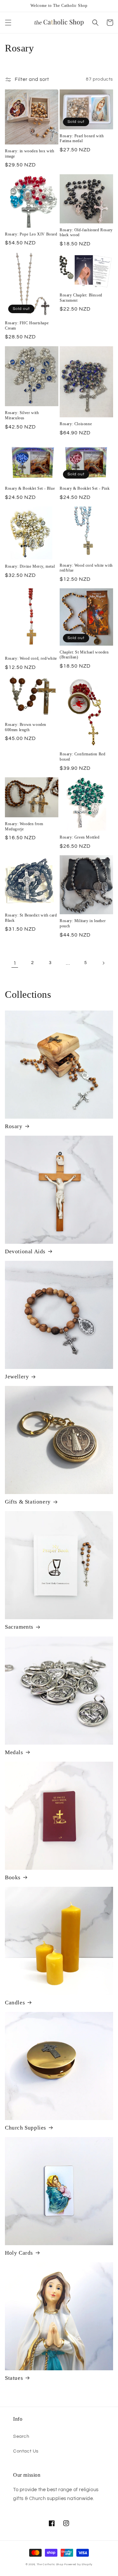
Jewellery (17, 1377)
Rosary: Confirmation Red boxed (82, 757)
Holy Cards (19, 2253)
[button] (8, 23)
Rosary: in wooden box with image (30, 154)
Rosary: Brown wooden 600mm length (26, 727)
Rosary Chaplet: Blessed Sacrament (81, 298)
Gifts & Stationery (28, 1502)
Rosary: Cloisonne (76, 424)
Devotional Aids (25, 1251)
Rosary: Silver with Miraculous (22, 415)
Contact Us (26, 2451)
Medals (14, 1752)
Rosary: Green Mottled (80, 837)
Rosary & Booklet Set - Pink (85, 488)
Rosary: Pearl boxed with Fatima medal (82, 139)
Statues (14, 2378)
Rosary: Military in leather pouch (83, 923)
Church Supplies (26, 2128)
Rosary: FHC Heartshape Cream (27, 326)
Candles (15, 2003)
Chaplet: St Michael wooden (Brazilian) (84, 655)
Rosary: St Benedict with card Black (31, 918)
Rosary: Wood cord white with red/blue (86, 568)
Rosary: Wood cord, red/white (31, 658)
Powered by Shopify (78, 2564)
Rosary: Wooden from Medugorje (24, 826)
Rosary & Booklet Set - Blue (30, 488)
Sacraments (19, 1627)
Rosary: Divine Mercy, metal (30, 566)
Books (13, 1877)
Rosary (14, 1126)
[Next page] (103, 963)
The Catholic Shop (50, 2564)
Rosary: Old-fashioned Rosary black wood (86, 233)
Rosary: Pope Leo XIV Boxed (31, 234)
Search (21, 2436)
